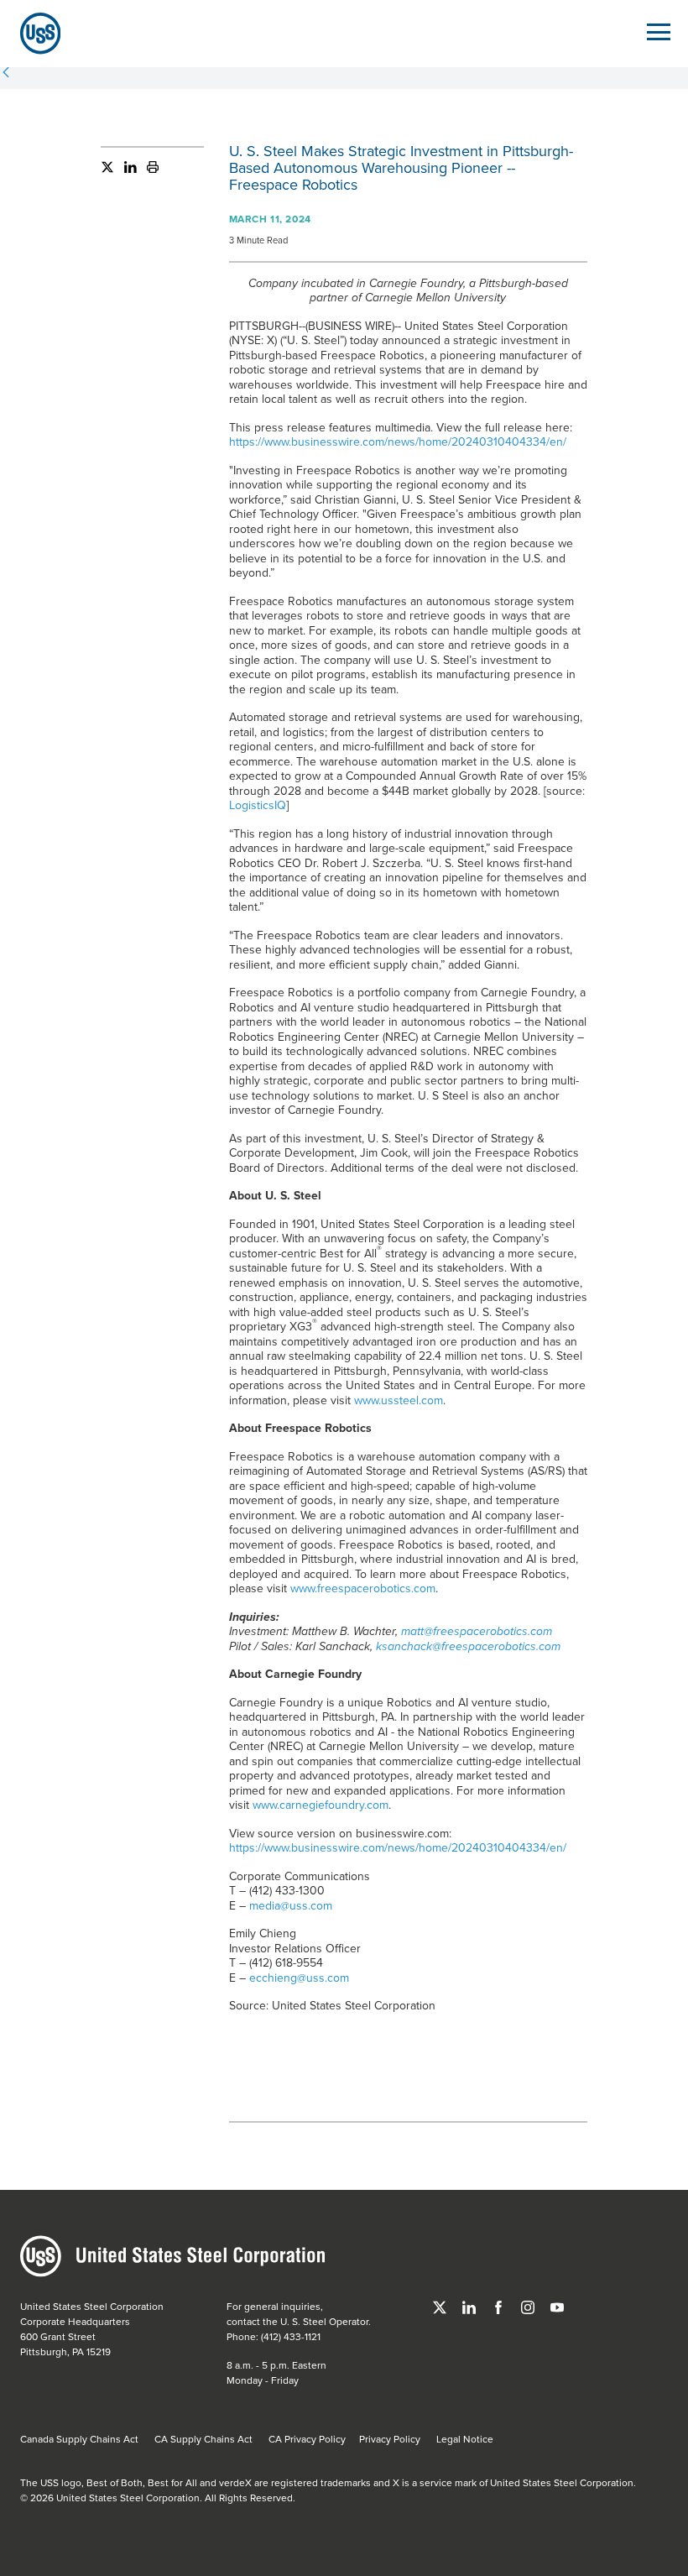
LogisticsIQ (258, 805)
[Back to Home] (34, 33)
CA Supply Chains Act (203, 2439)
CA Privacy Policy (307, 2439)
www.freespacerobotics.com (363, 1588)
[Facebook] (500, 2306)
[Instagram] (529, 2306)
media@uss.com (291, 1905)
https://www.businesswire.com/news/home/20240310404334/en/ (398, 442)
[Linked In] (125, 170)
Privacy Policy (390, 2439)
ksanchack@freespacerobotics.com (468, 1646)
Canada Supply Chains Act (79, 2439)
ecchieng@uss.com (299, 1978)
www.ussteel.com (399, 1400)
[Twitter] (107, 170)
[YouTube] (557, 2306)
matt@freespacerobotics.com (477, 1631)
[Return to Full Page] (6, 74)
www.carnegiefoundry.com (321, 1805)
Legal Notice (465, 2439)
